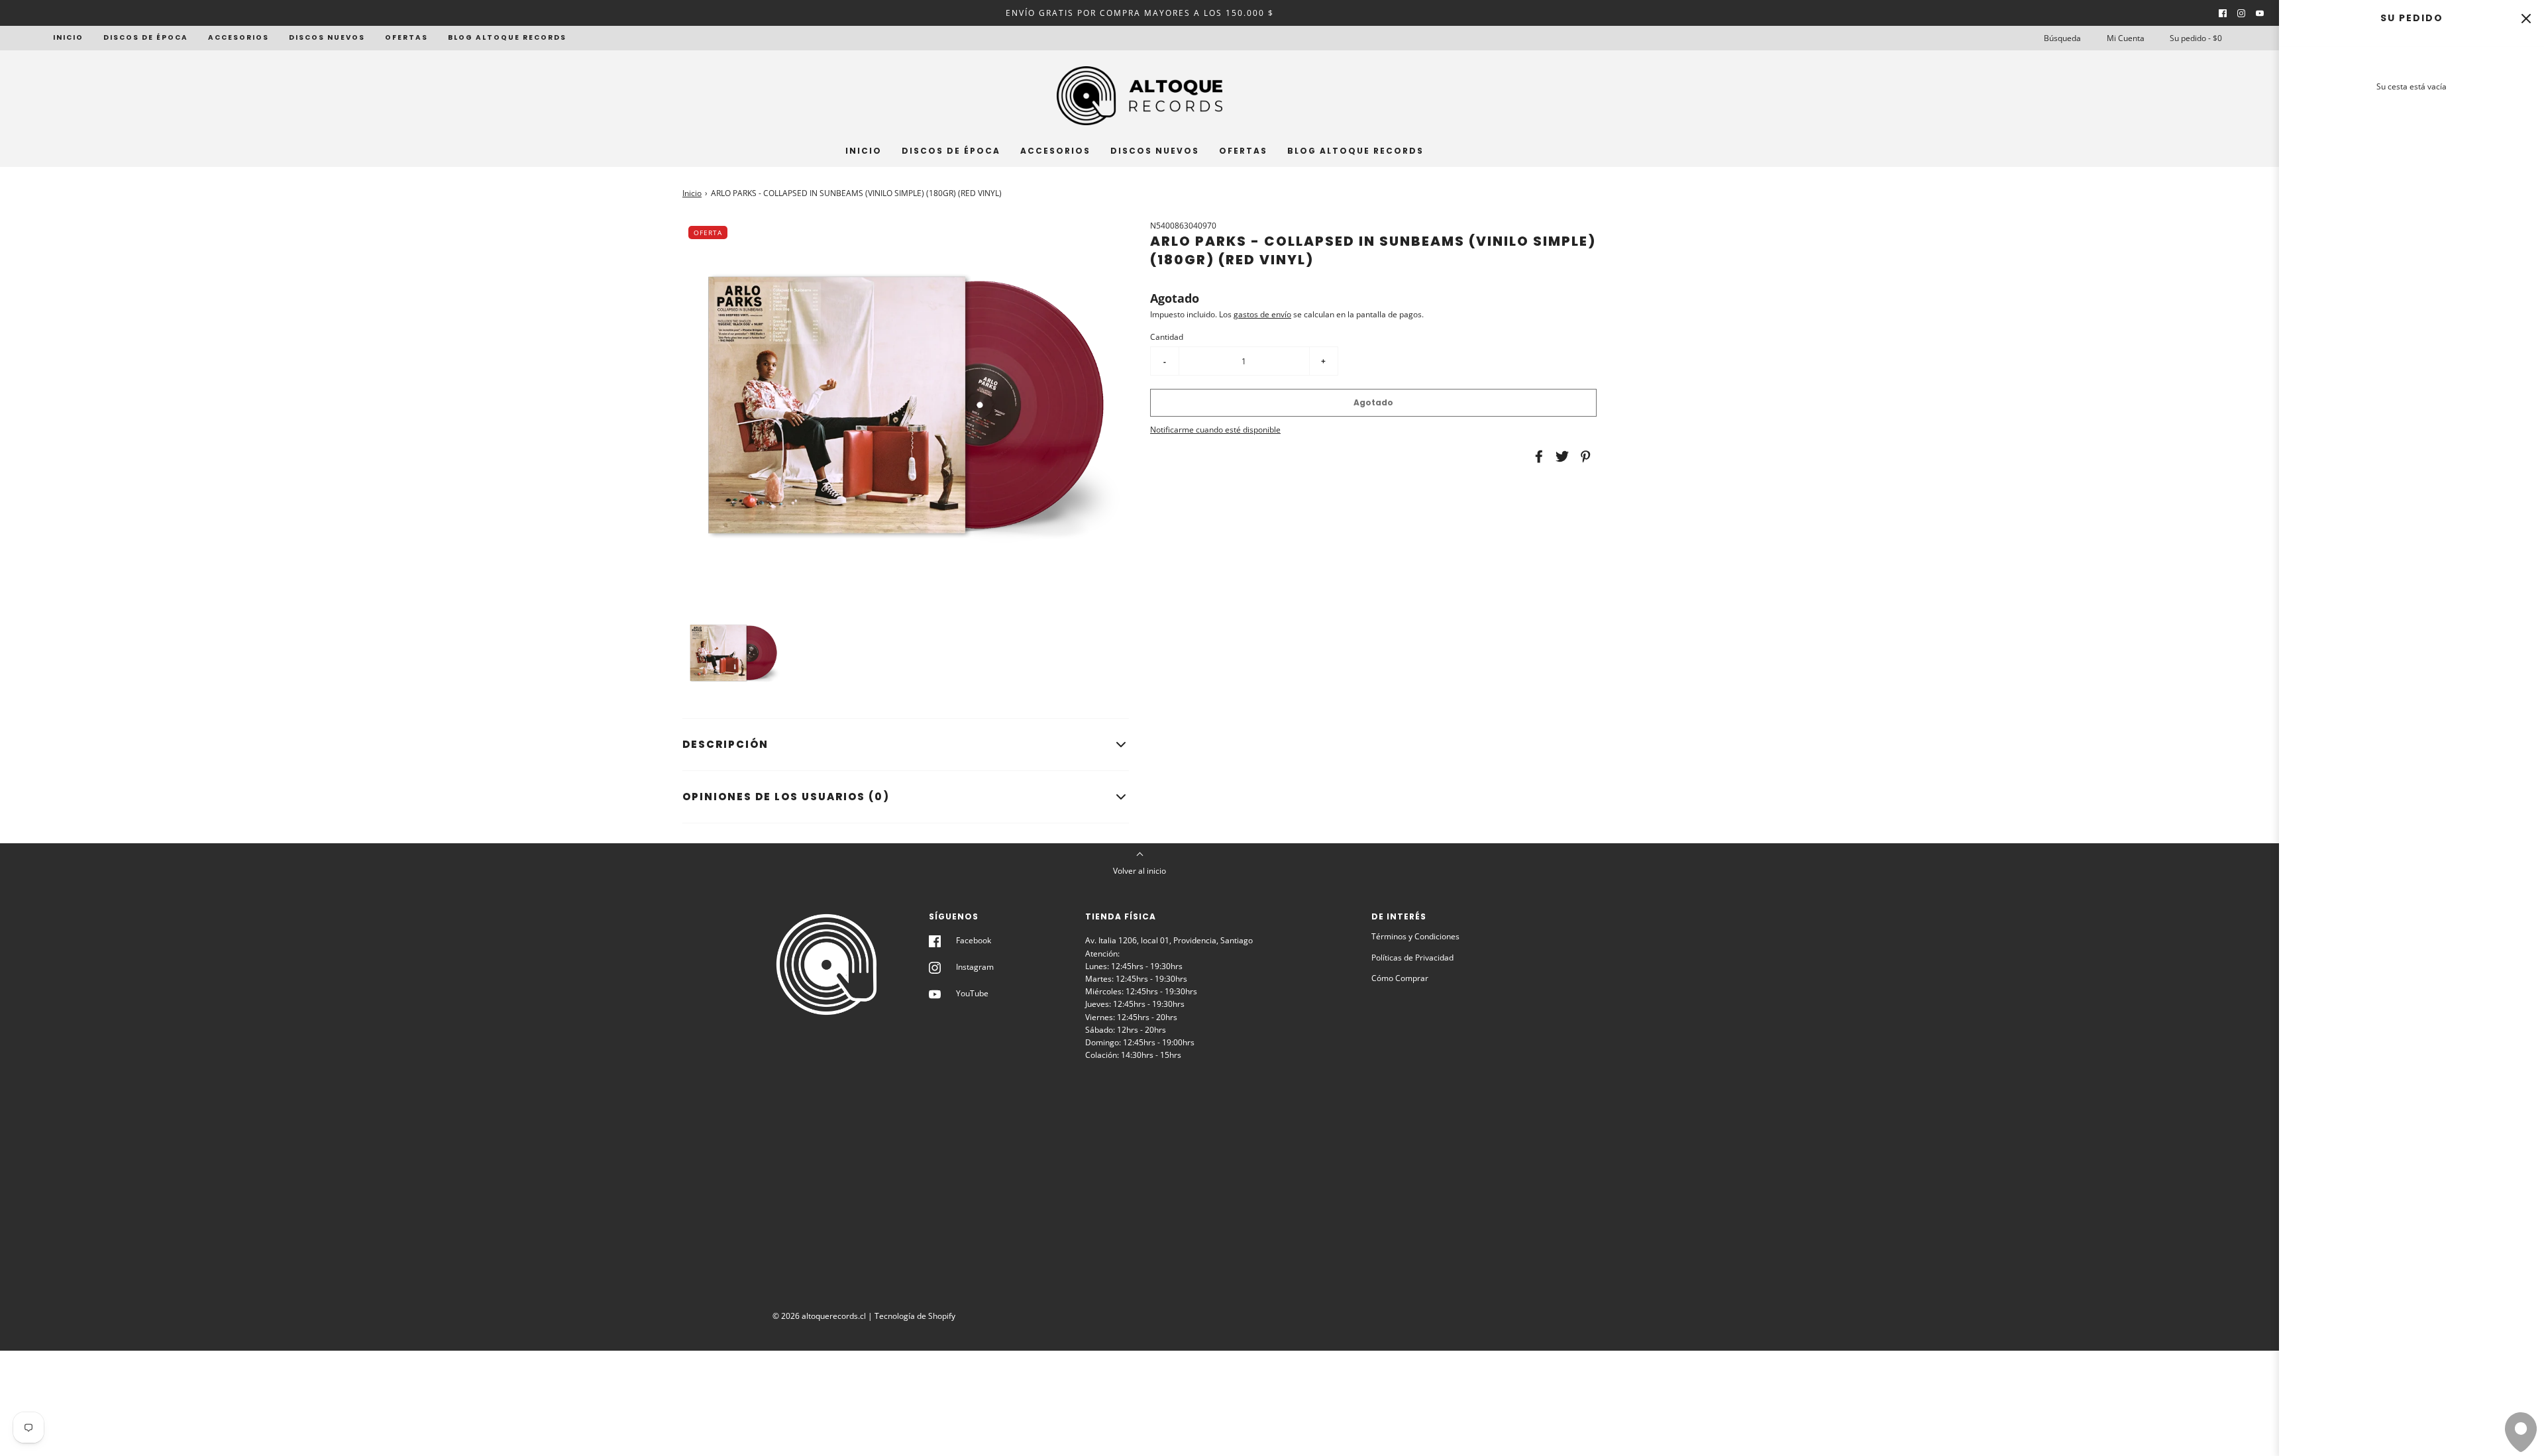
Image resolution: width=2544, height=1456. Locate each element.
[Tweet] (1560, 456)
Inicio (68, 37)
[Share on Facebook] (1537, 456)
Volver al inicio (1139, 871)
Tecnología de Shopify (915, 1316)
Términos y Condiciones (1415, 936)
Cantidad (1167, 337)
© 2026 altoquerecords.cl (819, 1316)
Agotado (1373, 402)
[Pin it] (1583, 456)
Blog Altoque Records (507, 37)
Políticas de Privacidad (1412, 958)
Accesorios (238, 37)
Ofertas (406, 37)
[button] (733, 653)
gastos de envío (1262, 314)
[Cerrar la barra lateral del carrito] (2526, 18)
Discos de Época (146, 37)
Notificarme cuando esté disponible (1215, 430)
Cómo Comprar (1400, 978)
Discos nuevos (327, 37)
